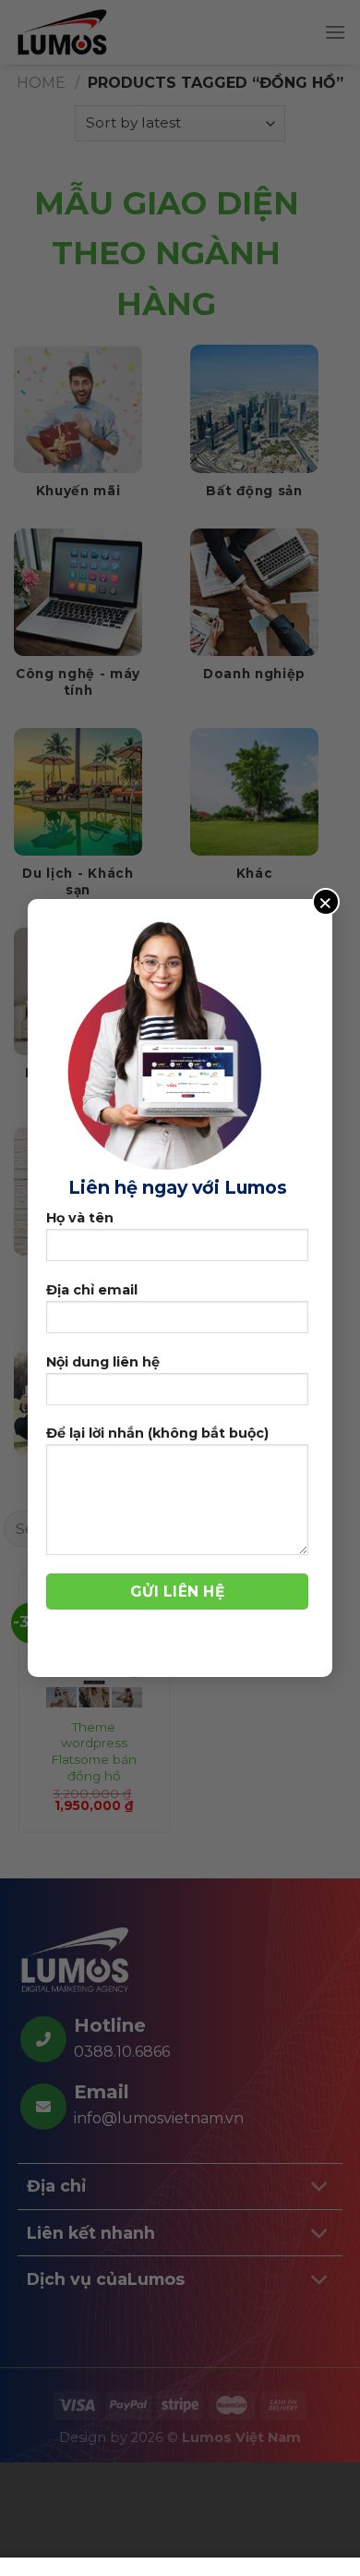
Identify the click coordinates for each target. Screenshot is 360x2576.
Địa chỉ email (92, 1290)
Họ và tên (80, 1218)
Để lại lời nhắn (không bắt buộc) (157, 1433)
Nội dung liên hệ (103, 1362)
